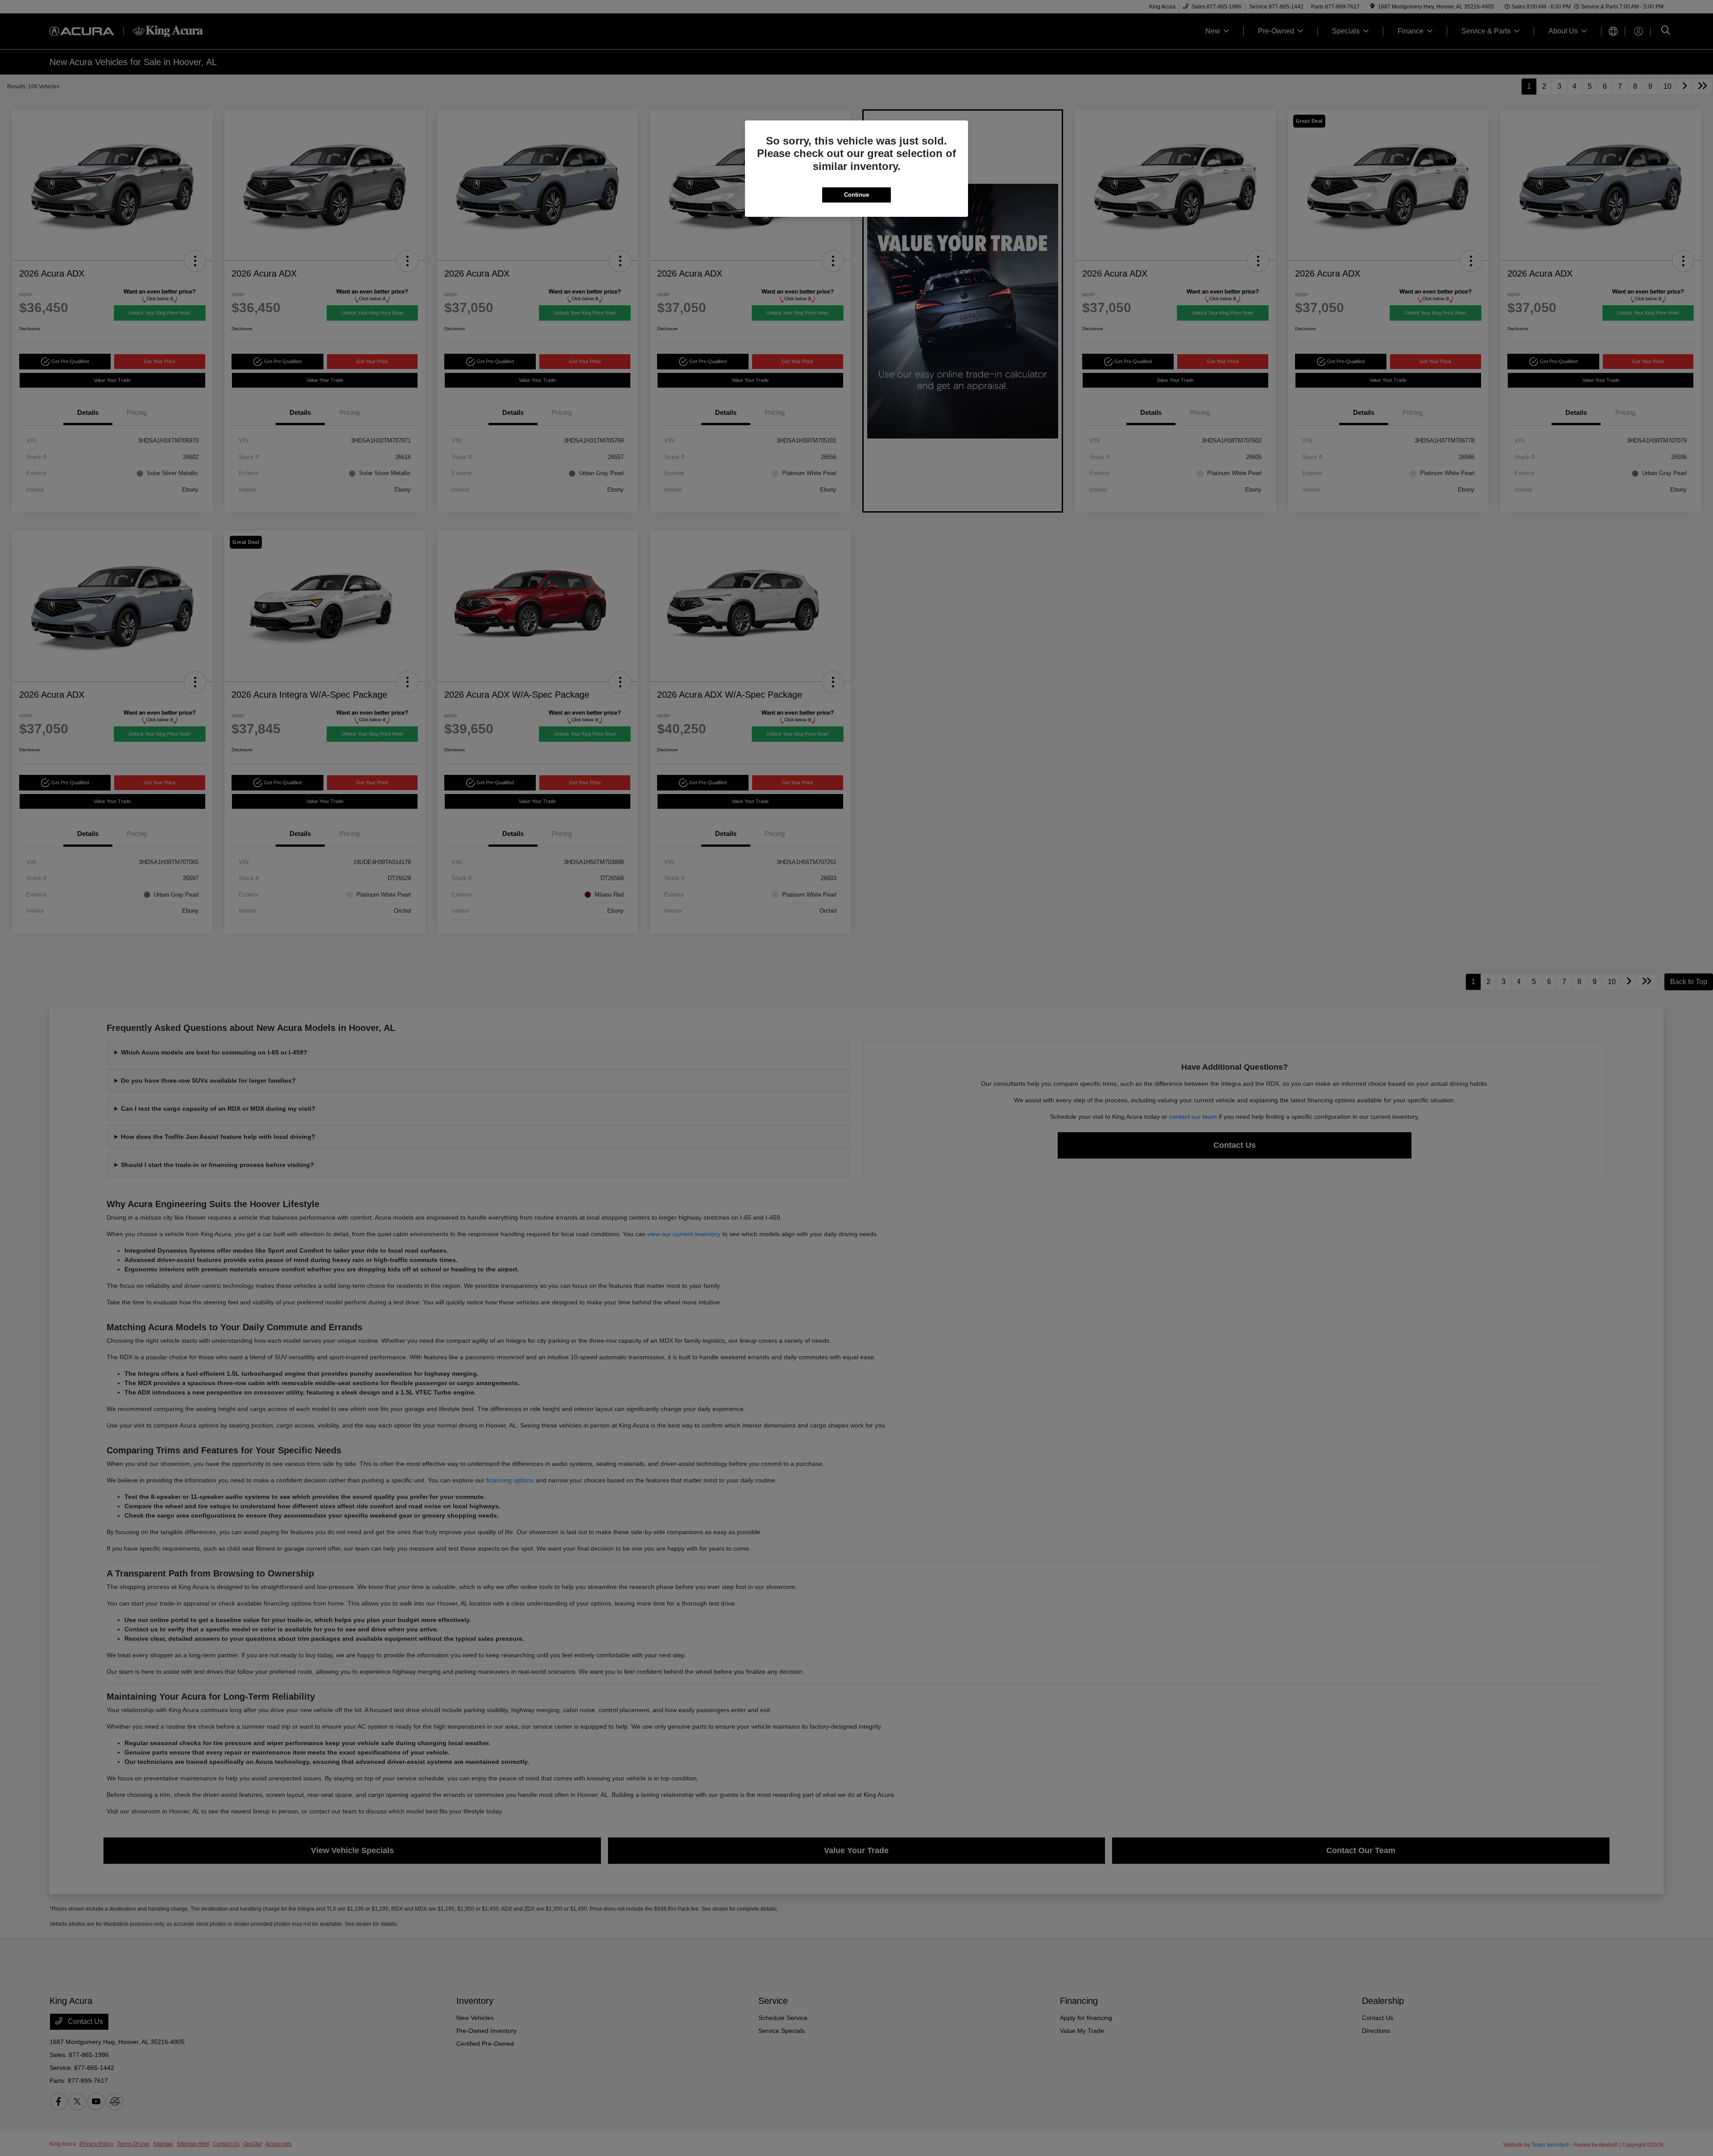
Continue (856, 195)
